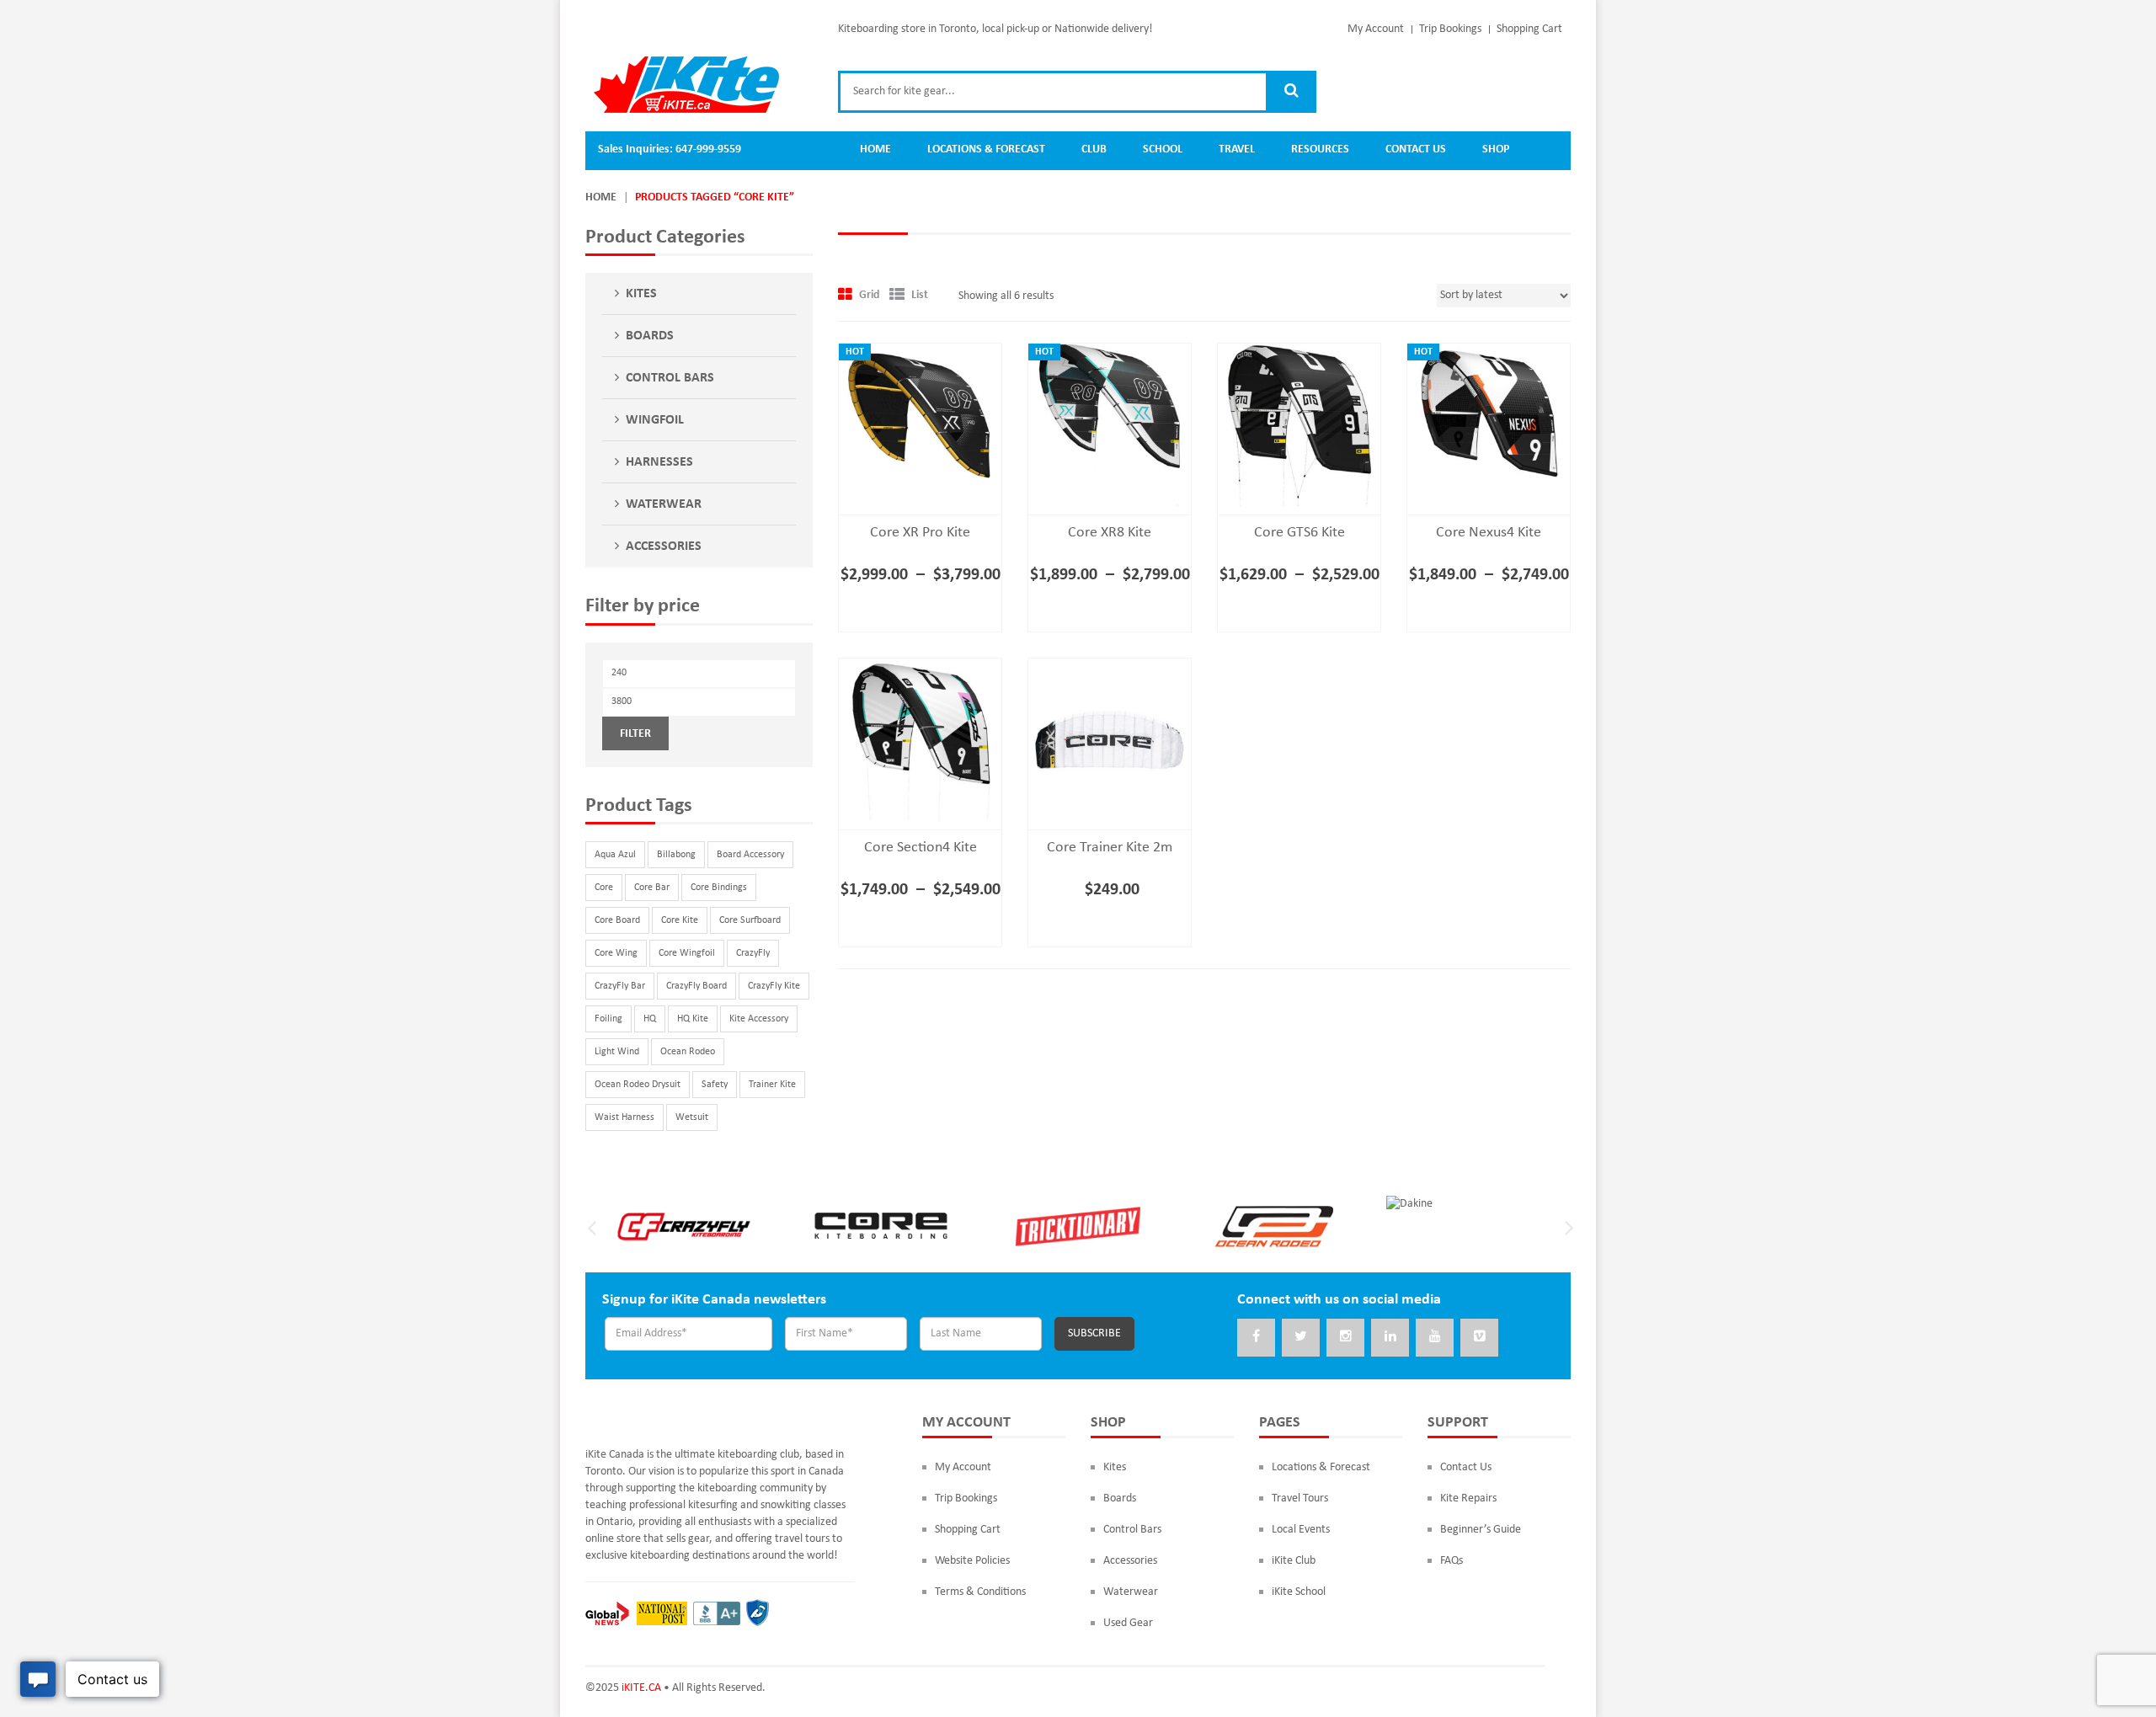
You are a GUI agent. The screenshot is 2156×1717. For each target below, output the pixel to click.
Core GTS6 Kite (1299, 533)
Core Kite (680, 920)
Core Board (617, 920)
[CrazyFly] (684, 1226)
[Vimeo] (1479, 1338)
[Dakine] (1409, 1204)
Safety (715, 1085)
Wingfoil (655, 420)
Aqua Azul (615, 855)
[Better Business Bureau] (717, 1613)
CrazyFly (753, 953)
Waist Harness (624, 1117)
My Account (1376, 29)
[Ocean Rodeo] (1275, 1226)
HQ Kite (693, 1019)
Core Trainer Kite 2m (1110, 848)
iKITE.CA (641, 1688)
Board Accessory (750, 855)
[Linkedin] (1390, 1338)
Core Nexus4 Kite (1489, 533)
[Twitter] (1301, 1338)
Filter (635, 734)
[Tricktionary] (1078, 1226)
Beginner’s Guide (1481, 1530)
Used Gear (1128, 1623)
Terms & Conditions (980, 1592)
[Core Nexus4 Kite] (1489, 425)
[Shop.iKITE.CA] (686, 85)
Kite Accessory (759, 1019)
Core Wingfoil (687, 953)
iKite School (1299, 1592)
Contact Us (1466, 1467)
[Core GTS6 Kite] (1299, 425)
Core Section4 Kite (921, 848)
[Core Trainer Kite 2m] (1110, 740)
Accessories (664, 547)
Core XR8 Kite (1110, 533)
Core (604, 888)
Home (601, 197)
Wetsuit (692, 1117)
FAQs (1452, 1561)
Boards (650, 336)
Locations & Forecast (1321, 1467)
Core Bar (652, 888)
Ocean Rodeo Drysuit (638, 1085)
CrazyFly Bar (620, 986)
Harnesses (659, 462)
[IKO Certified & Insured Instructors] (757, 1613)
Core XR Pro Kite (920, 533)
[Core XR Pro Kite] (920, 425)
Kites (641, 294)
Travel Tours (1300, 1498)
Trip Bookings (1450, 29)
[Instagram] (1345, 1338)
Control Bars (670, 378)
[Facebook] (1256, 1338)
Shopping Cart (1529, 29)
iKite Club (1294, 1561)
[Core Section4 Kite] (920, 740)
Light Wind (617, 1052)
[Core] (881, 1226)
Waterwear (664, 504)
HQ (650, 1019)
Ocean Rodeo (688, 1052)
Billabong (676, 855)
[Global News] (607, 1613)
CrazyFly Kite (774, 986)
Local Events (1301, 1530)
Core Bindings (719, 888)
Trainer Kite (772, 1085)
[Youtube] (1435, 1338)
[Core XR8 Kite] (1110, 425)
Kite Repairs (1468, 1498)
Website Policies (972, 1561)
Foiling (608, 1019)
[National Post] (662, 1613)
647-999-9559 (708, 149)
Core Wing (616, 953)
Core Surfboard (750, 920)
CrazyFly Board (696, 986)
